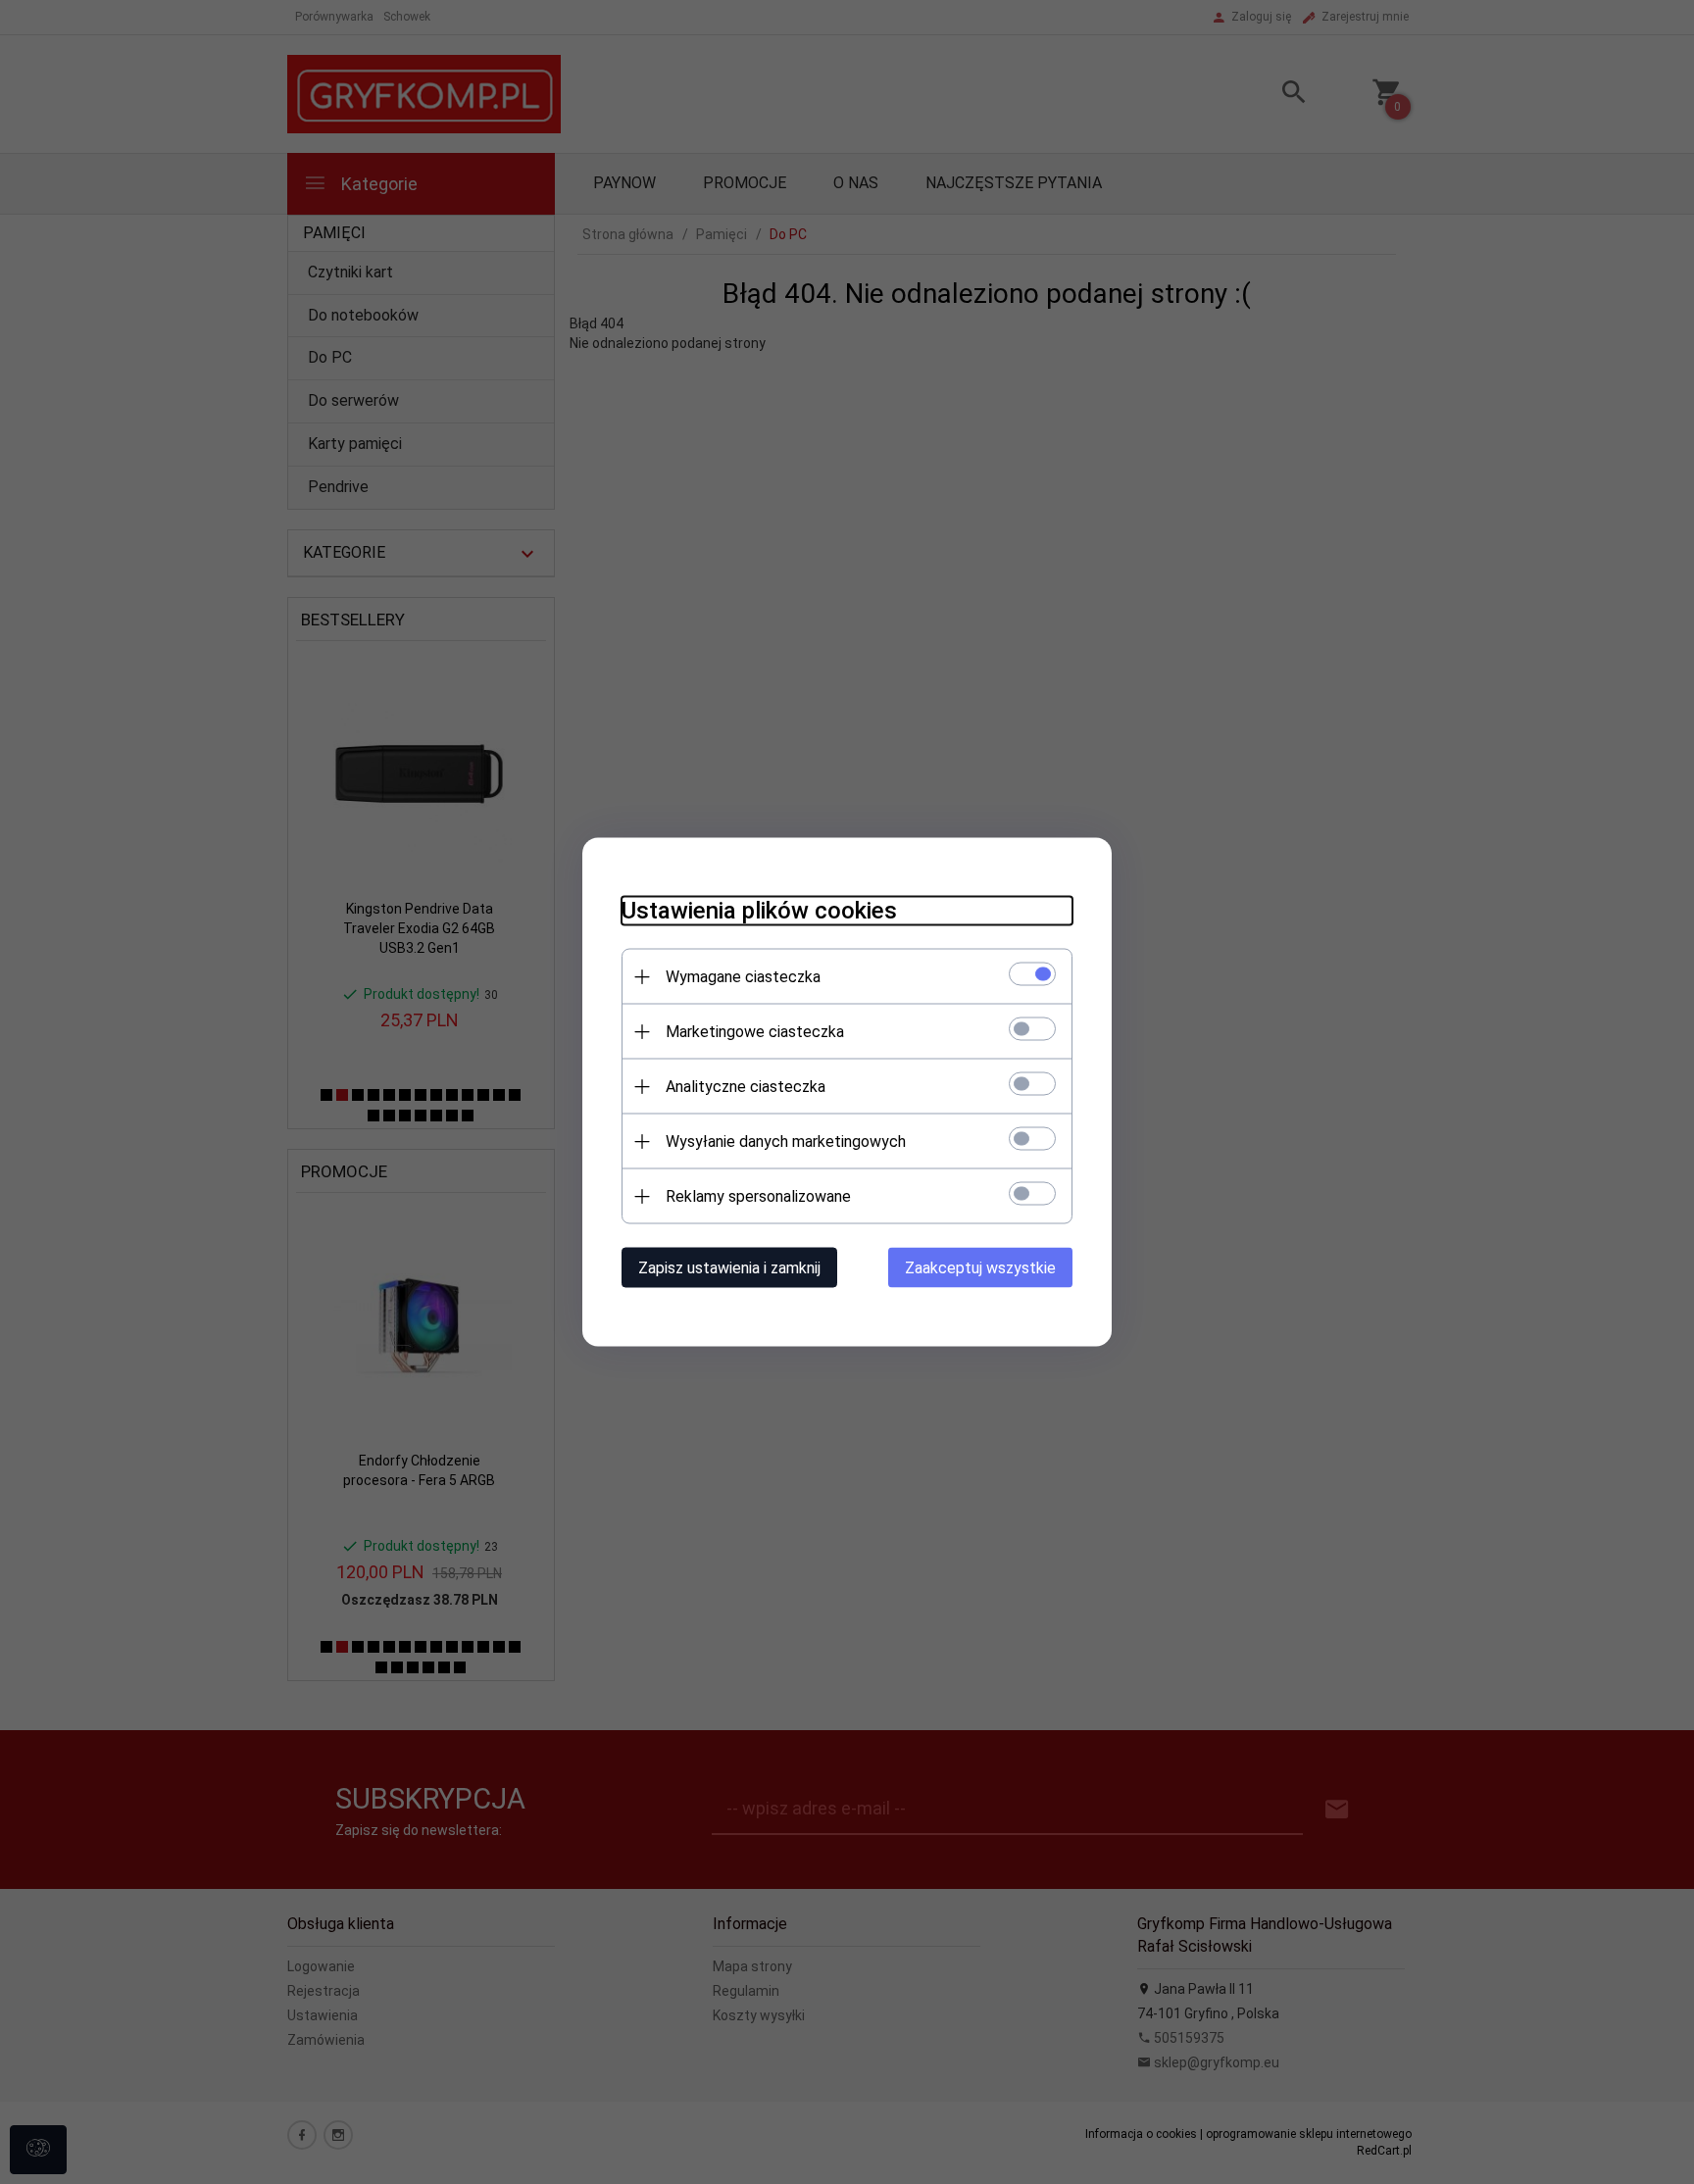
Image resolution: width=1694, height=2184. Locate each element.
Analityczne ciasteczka (746, 1087)
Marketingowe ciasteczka (755, 1032)
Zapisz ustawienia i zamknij (729, 1268)
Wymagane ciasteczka (743, 977)
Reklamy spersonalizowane (758, 1196)
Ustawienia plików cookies (759, 911)
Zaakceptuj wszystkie (980, 1268)
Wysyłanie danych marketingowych (786, 1142)
